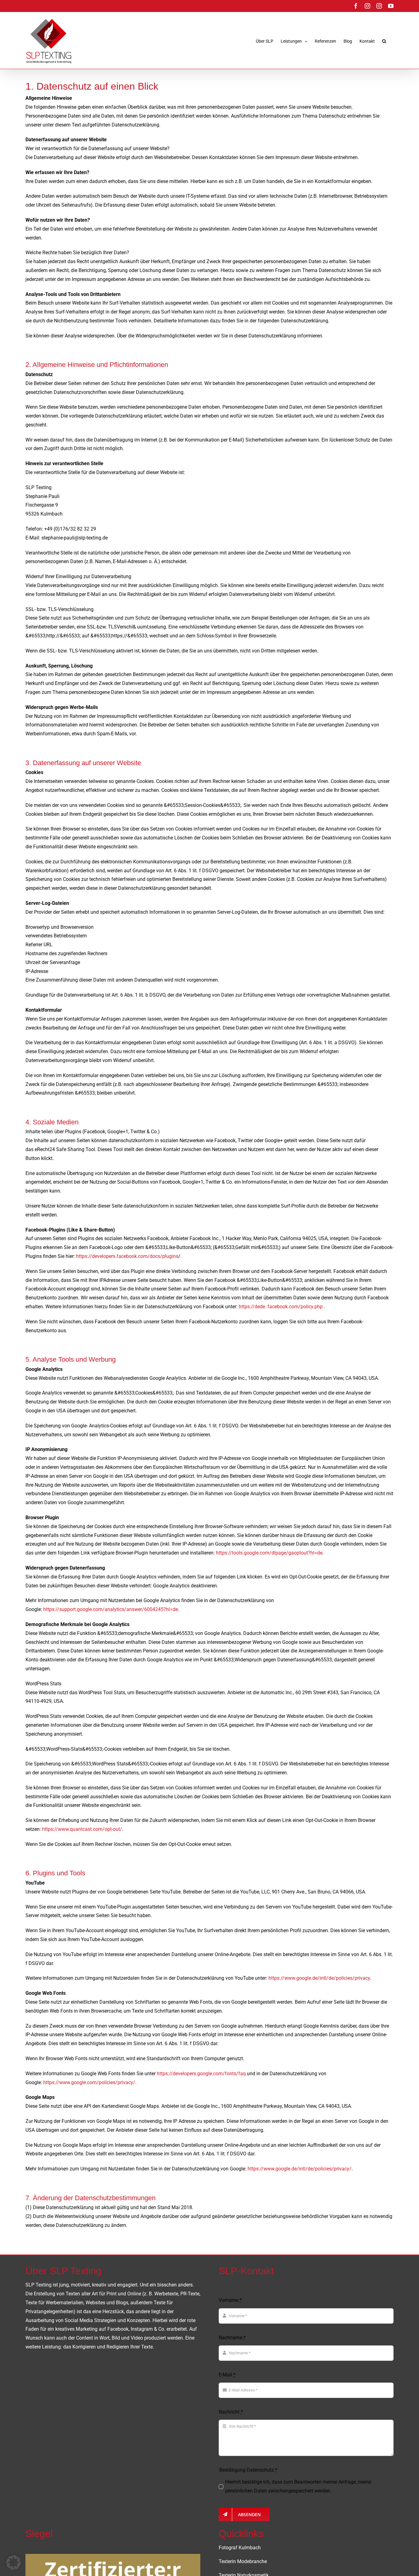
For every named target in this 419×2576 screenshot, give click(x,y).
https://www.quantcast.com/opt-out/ (82, 1829)
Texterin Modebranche (243, 2561)
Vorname (230, 2300)
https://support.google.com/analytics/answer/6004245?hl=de (111, 1609)
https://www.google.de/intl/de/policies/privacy (319, 1978)
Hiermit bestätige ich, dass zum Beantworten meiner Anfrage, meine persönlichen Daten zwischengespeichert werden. (298, 2486)
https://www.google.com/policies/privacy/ (89, 2082)
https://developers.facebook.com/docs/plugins (127, 1256)
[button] (384, 41)
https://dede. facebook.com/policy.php (281, 1307)
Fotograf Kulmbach (240, 2548)
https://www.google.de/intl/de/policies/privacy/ (300, 2169)
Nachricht (231, 2412)
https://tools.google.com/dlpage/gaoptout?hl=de (269, 1553)
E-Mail (227, 2375)
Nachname (232, 2338)
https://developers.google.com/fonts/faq (201, 2074)
